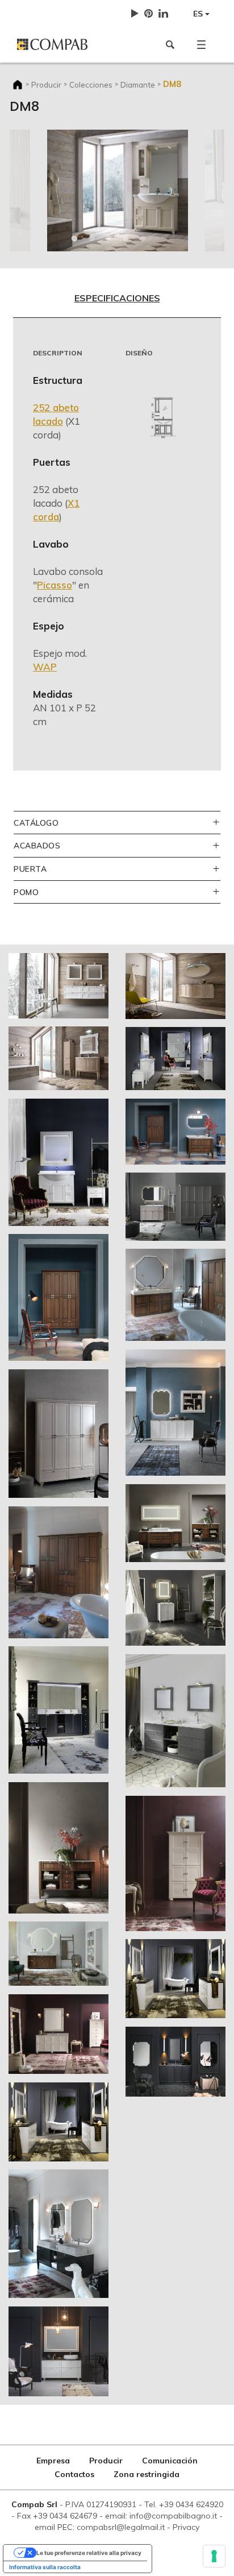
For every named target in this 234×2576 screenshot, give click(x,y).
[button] (201, 44)
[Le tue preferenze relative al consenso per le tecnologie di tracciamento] (214, 2556)
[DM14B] (58, 1297)
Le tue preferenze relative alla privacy (89, 2553)
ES (199, 14)
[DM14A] (175, 1131)
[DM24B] (175, 1978)
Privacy (186, 2527)
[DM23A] (58, 2034)
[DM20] (175, 1608)
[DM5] (175, 986)
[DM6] (58, 1058)
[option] (118, 190)
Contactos (74, 2474)
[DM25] (58, 2234)
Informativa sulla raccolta (45, 2567)
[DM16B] (58, 1572)
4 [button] (126, 239)
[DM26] (175, 2061)
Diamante (138, 84)
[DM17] (175, 1413)
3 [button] (108, 239)
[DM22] (175, 1721)
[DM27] (58, 2351)
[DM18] (58, 1710)
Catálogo (36, 823)
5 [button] (143, 239)
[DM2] (58, 985)
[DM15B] (58, 1434)
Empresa (53, 2461)
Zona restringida (147, 2474)
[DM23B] (175, 1863)
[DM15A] (175, 1207)
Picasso (55, 585)
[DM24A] (58, 2122)
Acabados (37, 845)
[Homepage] (63, 44)
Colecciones (91, 84)
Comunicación (170, 2461)
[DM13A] (175, 1059)
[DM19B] (58, 1848)
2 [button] (91, 239)
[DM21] (58, 1953)
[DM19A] (175, 1523)
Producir (46, 84)
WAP (45, 667)
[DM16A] (175, 1295)
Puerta (30, 869)
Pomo (26, 892)
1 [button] (74, 239)
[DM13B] (58, 1162)
